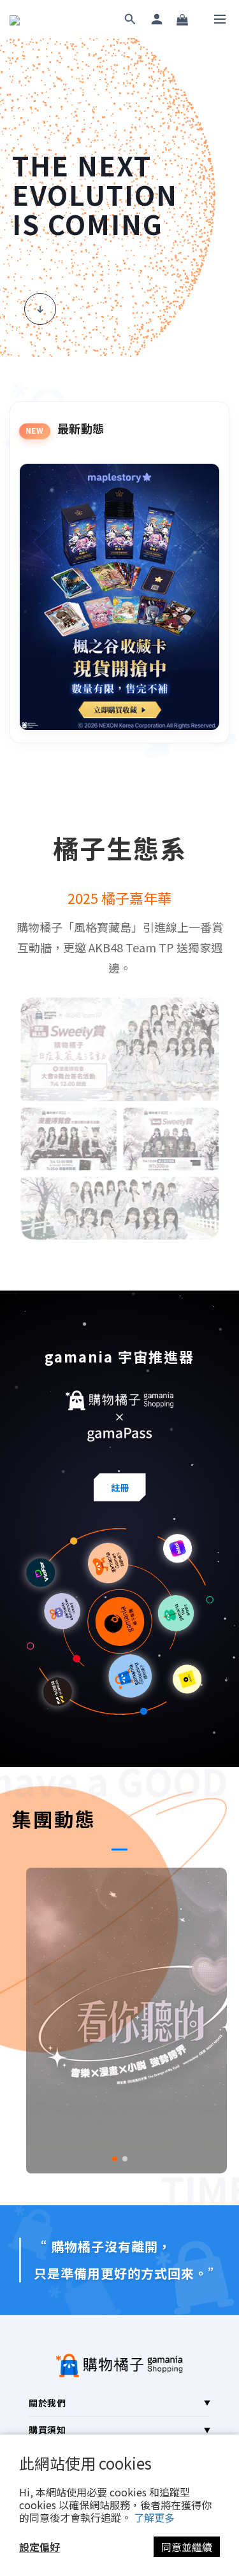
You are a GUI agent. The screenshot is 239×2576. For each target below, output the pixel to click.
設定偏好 (40, 2547)
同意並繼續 (187, 2547)
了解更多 (154, 2517)
